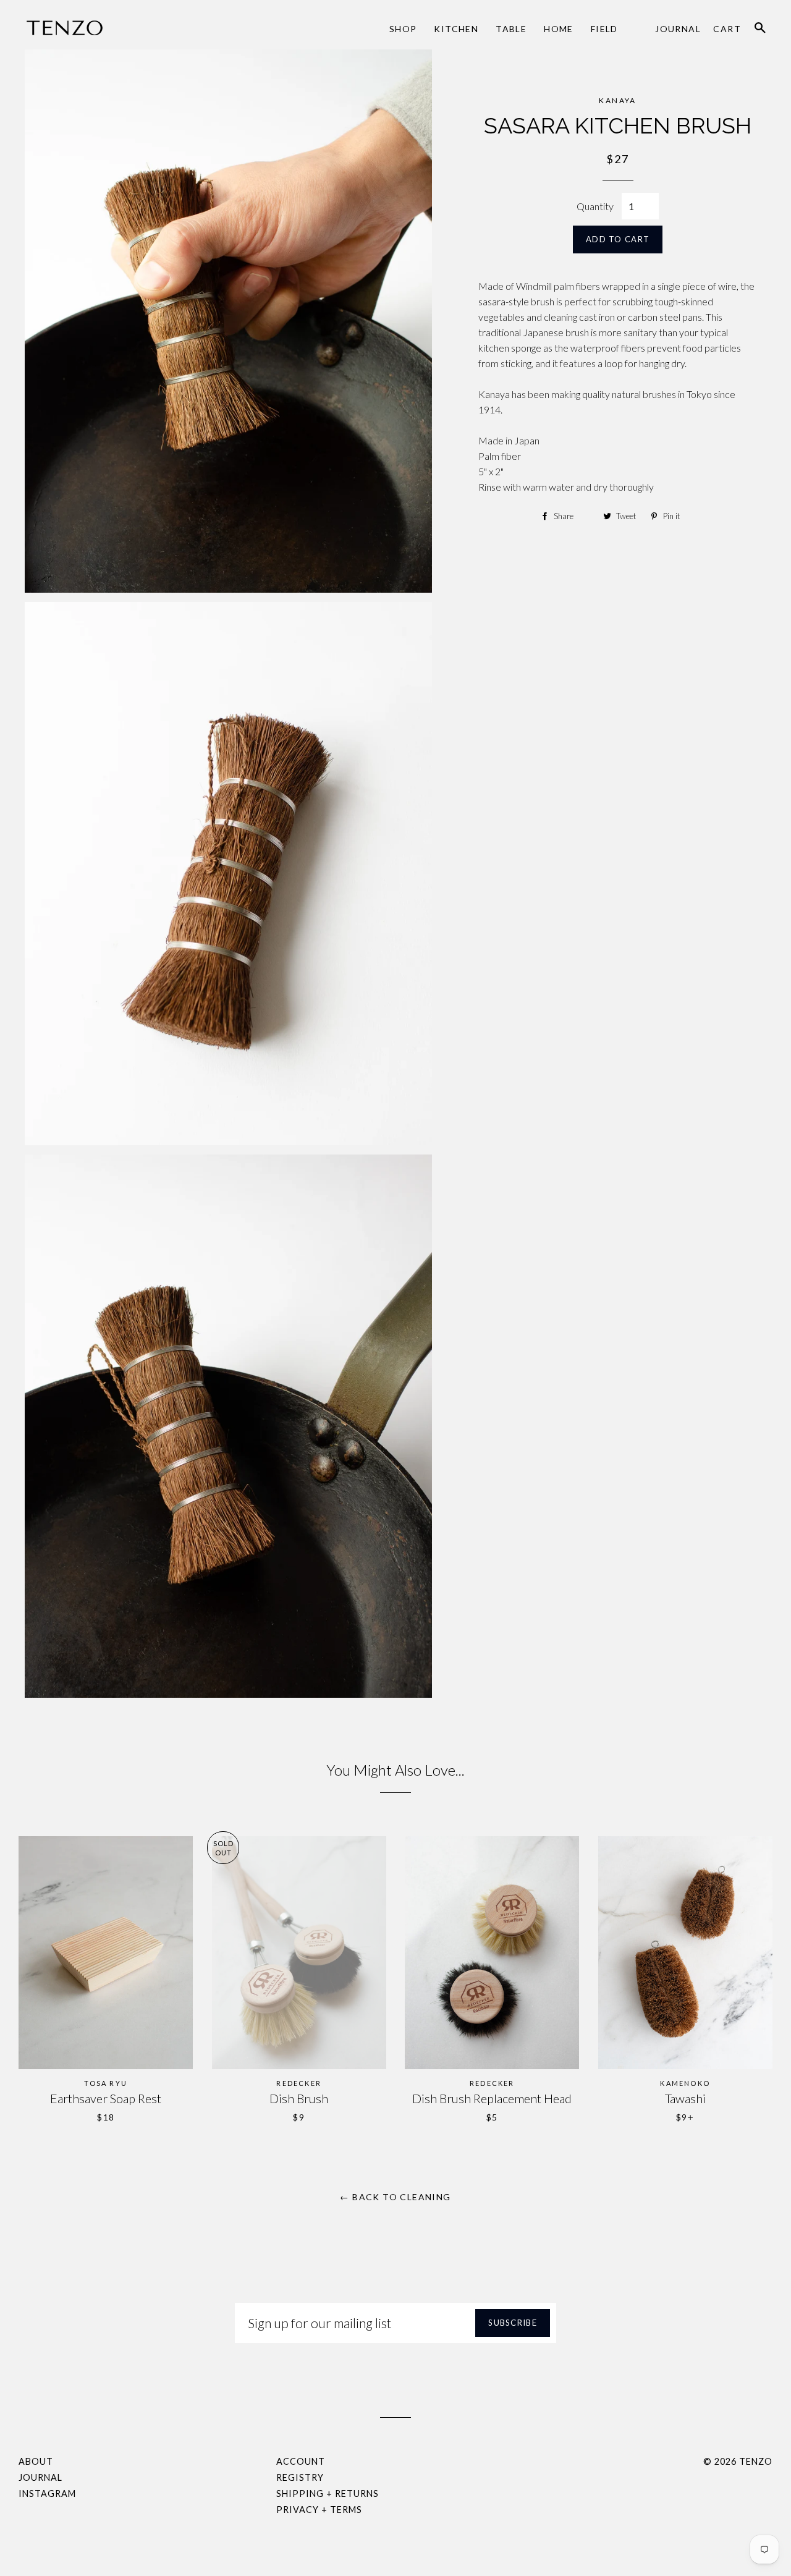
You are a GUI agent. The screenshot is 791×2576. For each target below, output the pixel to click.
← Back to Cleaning (395, 2197)
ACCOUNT (301, 2461)
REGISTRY (300, 2477)
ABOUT (36, 2461)
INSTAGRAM (47, 2493)
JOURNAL (40, 2477)
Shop (403, 29)
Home (559, 29)
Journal (678, 29)
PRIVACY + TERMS (319, 2510)
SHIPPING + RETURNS (328, 2493)
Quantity (595, 206)
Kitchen (456, 29)
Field (604, 29)
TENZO (756, 2461)
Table (511, 29)
